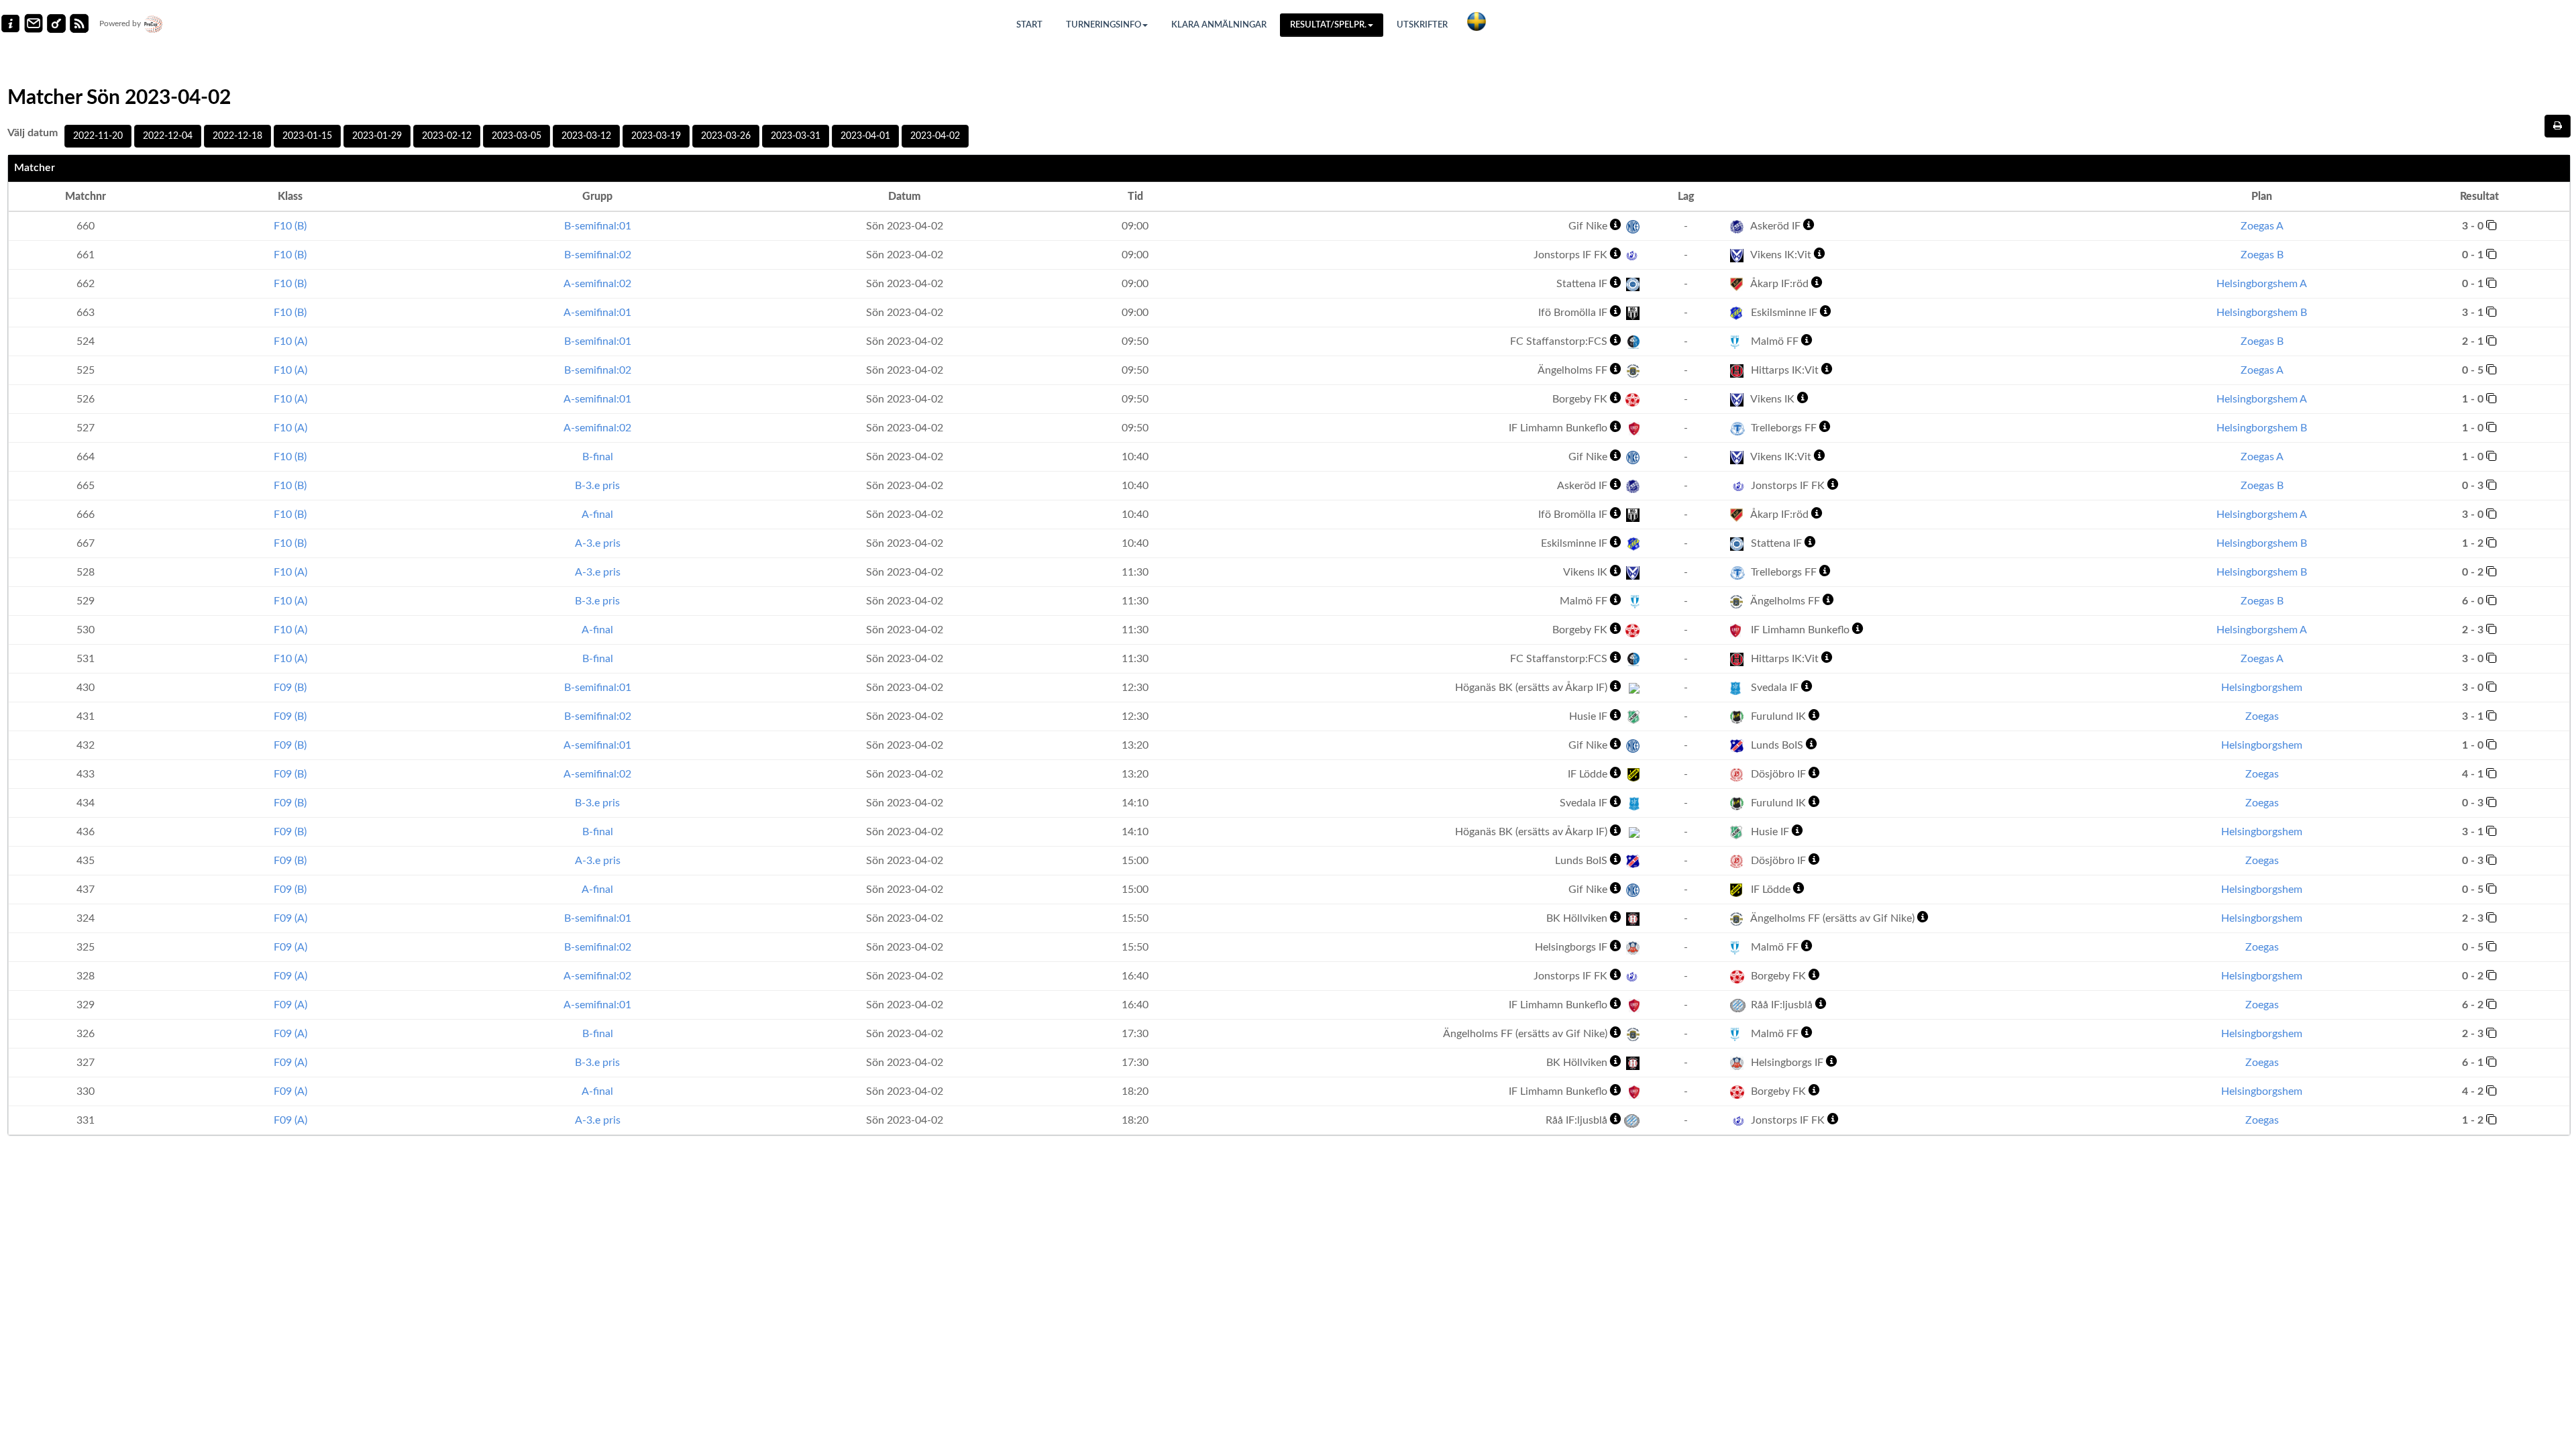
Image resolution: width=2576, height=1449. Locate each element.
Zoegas (2262, 716)
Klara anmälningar (1219, 25)
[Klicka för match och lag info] (2491, 225)
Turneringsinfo (1104, 25)
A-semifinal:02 (597, 284)
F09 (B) (290, 688)
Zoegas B (2262, 255)
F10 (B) (290, 226)
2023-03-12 (586, 136)
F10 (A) (290, 341)
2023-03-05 (517, 136)
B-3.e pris (597, 486)
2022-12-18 (237, 136)
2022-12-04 (168, 136)
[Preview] (2558, 126)
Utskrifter (1422, 25)
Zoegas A (2262, 226)
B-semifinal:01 (598, 226)
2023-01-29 (377, 136)
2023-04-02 (935, 136)
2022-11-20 (98, 136)
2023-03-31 (796, 136)
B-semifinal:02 (598, 255)
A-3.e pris (598, 543)
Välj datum (33, 133)
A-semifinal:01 (597, 313)
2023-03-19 (656, 136)
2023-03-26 (726, 136)
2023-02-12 (447, 136)
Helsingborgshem (2262, 688)
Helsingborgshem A (2262, 284)
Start (1029, 25)
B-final (598, 457)
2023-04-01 (865, 136)
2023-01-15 (307, 136)
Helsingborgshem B (2262, 313)
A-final (597, 515)
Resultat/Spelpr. (1328, 25)
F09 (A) (290, 918)
